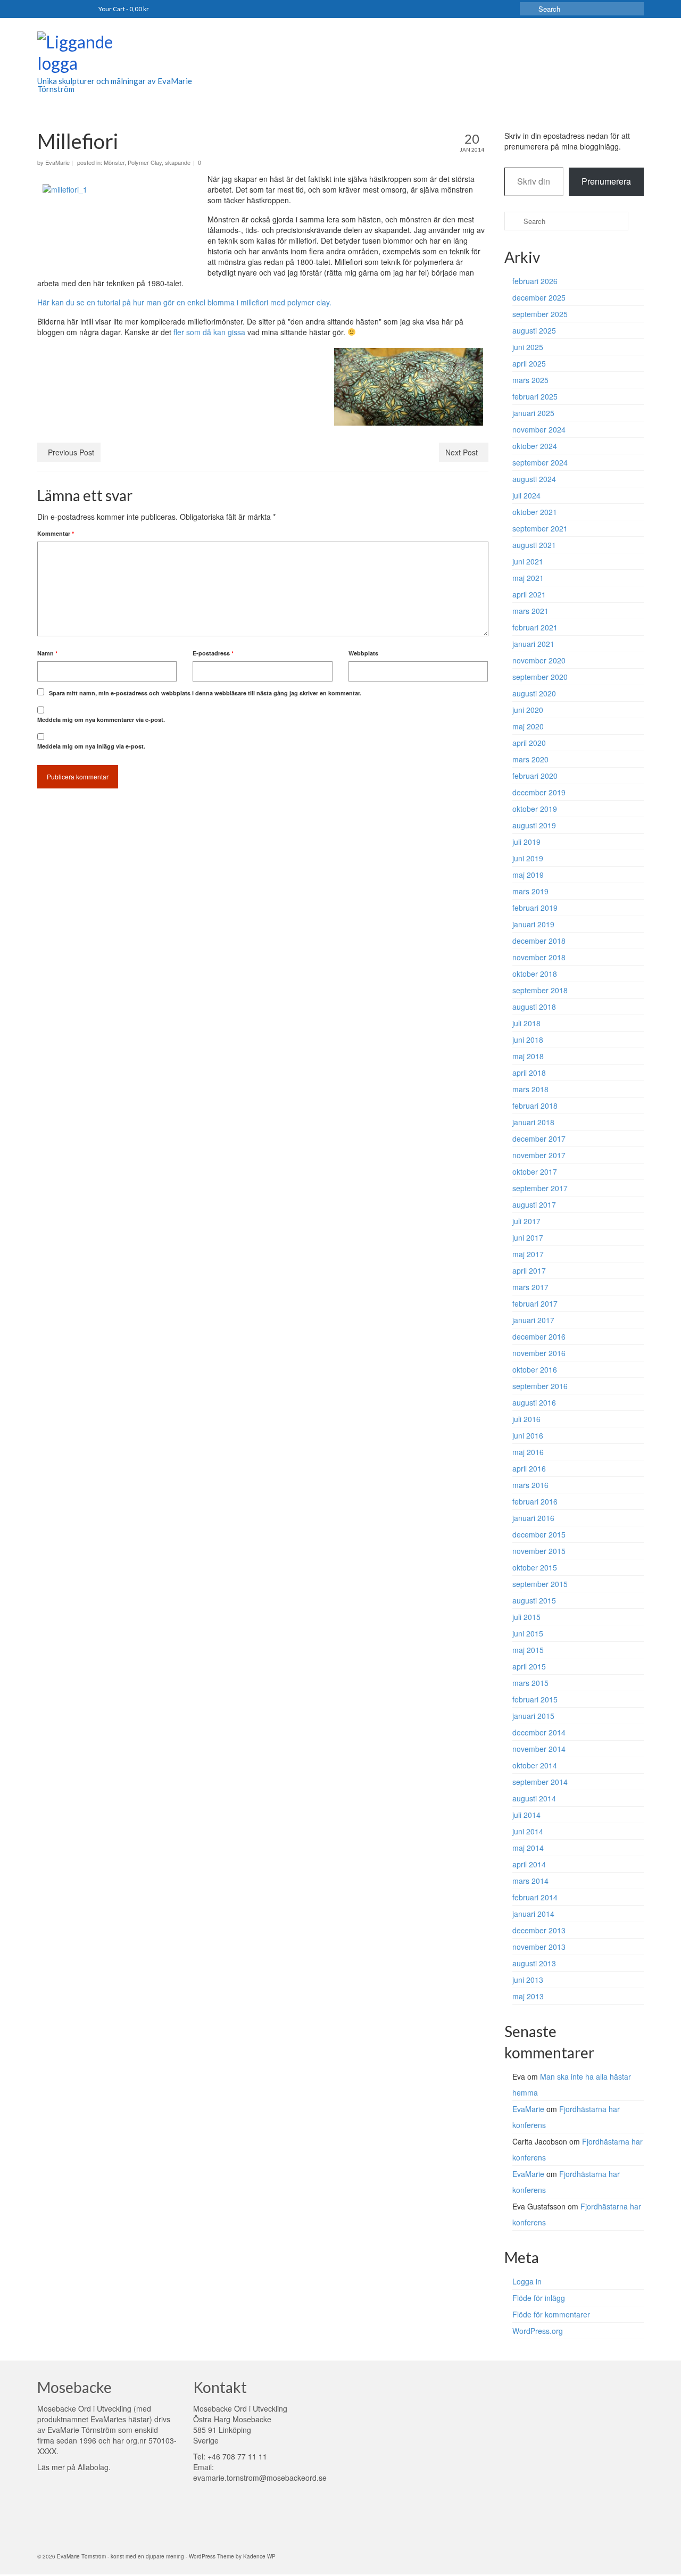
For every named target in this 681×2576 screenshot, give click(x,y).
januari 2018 (533, 1122)
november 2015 (539, 1551)
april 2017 (529, 1270)
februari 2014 (535, 1897)
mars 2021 (530, 611)
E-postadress (213, 653)
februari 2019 (535, 908)
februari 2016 (535, 1501)
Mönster (114, 162)
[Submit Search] (528, 9)
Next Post (462, 452)
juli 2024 (526, 495)
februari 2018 (535, 1106)
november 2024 (539, 429)
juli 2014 (526, 1815)
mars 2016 (530, 1485)
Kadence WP (259, 2556)
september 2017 (540, 1188)
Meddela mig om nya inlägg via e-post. (91, 746)
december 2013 (539, 1930)
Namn (47, 653)
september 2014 (540, 1782)
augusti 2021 (534, 545)
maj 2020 (528, 726)
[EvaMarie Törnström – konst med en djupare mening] (133, 54)
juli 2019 (526, 842)
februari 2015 (535, 1699)
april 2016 (529, 1468)
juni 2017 (528, 1237)
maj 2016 (528, 1452)
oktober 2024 (535, 446)
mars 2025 (530, 380)
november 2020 (539, 660)
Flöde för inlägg (539, 2298)
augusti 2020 (534, 693)
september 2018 (540, 990)
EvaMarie (57, 162)
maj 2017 (528, 1254)
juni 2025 (528, 347)
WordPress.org (538, 2331)
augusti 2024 (534, 479)
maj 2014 (528, 1848)
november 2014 (539, 1749)
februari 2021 (535, 627)
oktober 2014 (535, 1765)
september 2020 (540, 677)
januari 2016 (533, 1518)
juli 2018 (526, 1023)
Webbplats (363, 653)
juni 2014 (528, 1831)
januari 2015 (533, 1716)
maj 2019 (528, 875)
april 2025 (529, 363)
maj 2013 (528, 1996)
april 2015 (529, 1666)
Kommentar (56, 533)
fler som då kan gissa (209, 332)
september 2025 (540, 314)
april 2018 (529, 1073)
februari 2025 (535, 396)
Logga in (527, 2281)
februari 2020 (535, 776)
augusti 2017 (534, 1204)
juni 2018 (528, 1040)
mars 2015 (530, 1683)
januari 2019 (533, 924)
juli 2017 (526, 1221)
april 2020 (529, 743)
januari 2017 (533, 1320)
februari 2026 (535, 281)
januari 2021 (533, 644)
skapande (178, 162)
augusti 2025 (534, 330)
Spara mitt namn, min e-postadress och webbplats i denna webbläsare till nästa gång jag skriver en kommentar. (205, 693)
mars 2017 (530, 1287)
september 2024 (540, 462)
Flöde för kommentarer (551, 2314)
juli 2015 (526, 1617)
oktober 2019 (535, 809)
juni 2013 (528, 1980)
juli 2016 (526, 1419)
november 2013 (539, 1947)
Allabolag (93, 2467)
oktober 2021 (535, 512)
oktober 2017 (535, 1171)
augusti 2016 (534, 1402)
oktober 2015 (535, 1567)
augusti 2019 (534, 825)
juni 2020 (528, 710)
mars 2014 (530, 1881)
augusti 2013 (534, 1963)
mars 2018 (530, 1089)
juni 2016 (528, 1435)
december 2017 (539, 1139)
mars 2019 (530, 891)
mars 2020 (530, 759)
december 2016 (539, 1336)
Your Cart (124, 9)
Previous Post (71, 452)
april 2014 (529, 1864)
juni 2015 (528, 1633)
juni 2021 (528, 561)
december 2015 (539, 1534)
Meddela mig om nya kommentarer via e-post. (101, 720)
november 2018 (539, 957)
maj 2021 (528, 578)
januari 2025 (533, 413)
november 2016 (539, 1353)
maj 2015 (528, 1650)
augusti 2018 (534, 1007)
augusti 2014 (534, 1798)
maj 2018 (528, 1056)
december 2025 (539, 297)
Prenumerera (606, 181)
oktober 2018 (535, 974)
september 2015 (540, 1584)
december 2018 (539, 941)
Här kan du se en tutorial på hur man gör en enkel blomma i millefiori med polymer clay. (184, 302)
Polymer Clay (145, 162)
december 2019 (539, 792)
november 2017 (539, 1155)
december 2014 (539, 1732)
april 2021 (529, 594)
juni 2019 (528, 858)
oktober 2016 (535, 1369)
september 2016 (540, 1386)
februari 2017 (535, 1303)
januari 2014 (533, 1914)
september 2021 (540, 528)
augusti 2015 (534, 1600)
